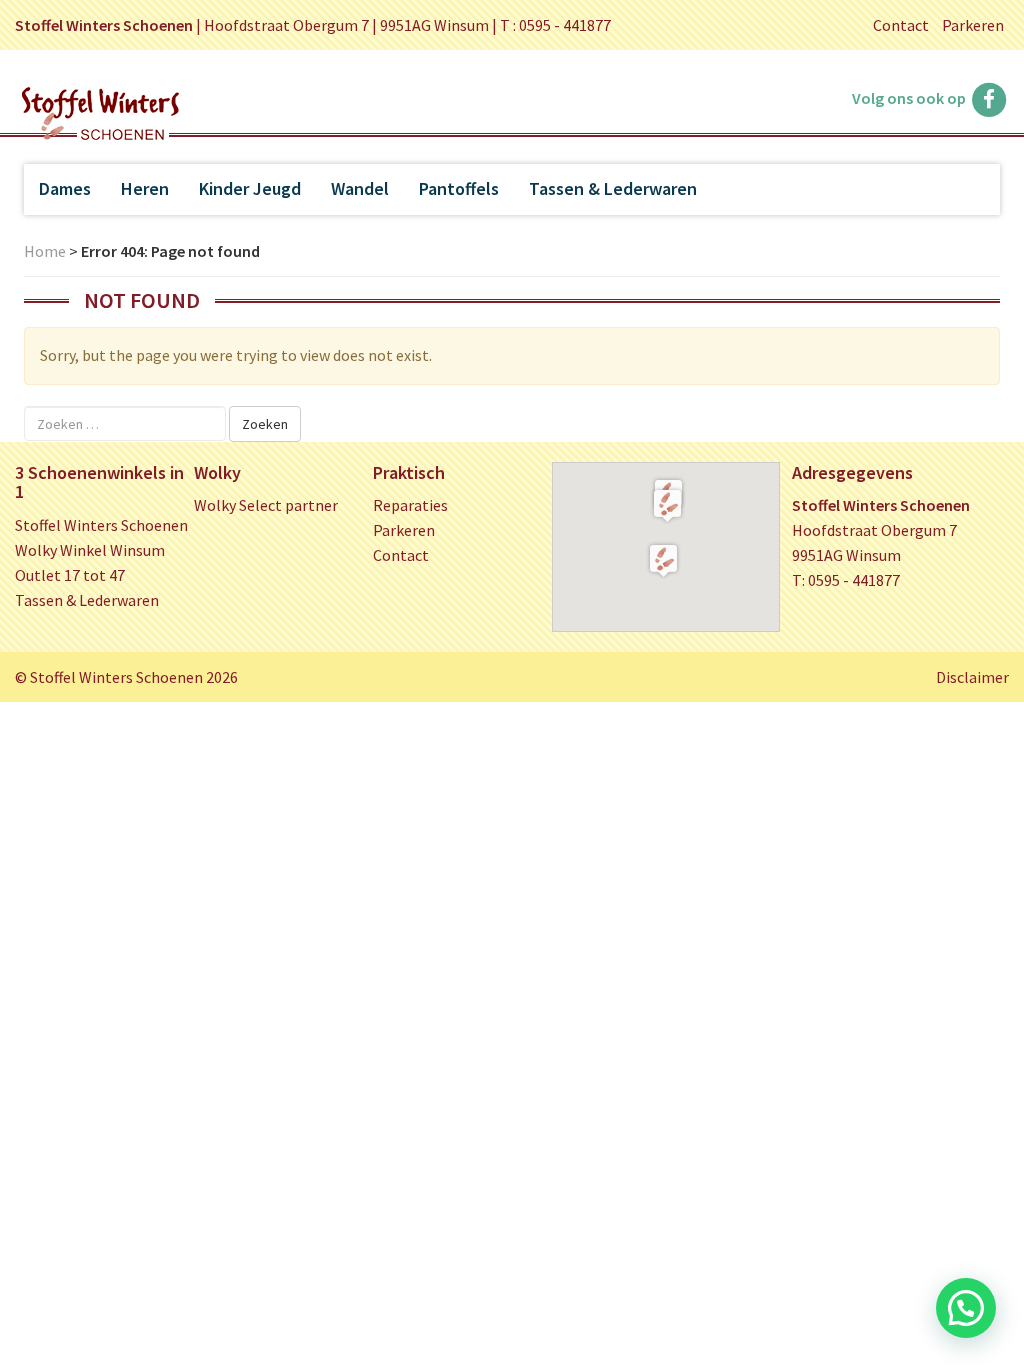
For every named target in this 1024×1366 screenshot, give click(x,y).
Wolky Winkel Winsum (90, 550)
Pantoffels (459, 188)
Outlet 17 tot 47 (70, 575)
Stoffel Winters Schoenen (101, 525)
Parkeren (973, 25)
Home (45, 251)
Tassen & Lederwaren (613, 188)
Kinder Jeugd (250, 188)
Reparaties (410, 505)
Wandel (360, 188)
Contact (901, 25)
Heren (145, 188)
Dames (65, 188)
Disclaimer (972, 677)
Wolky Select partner (266, 505)
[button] (667, 505)
